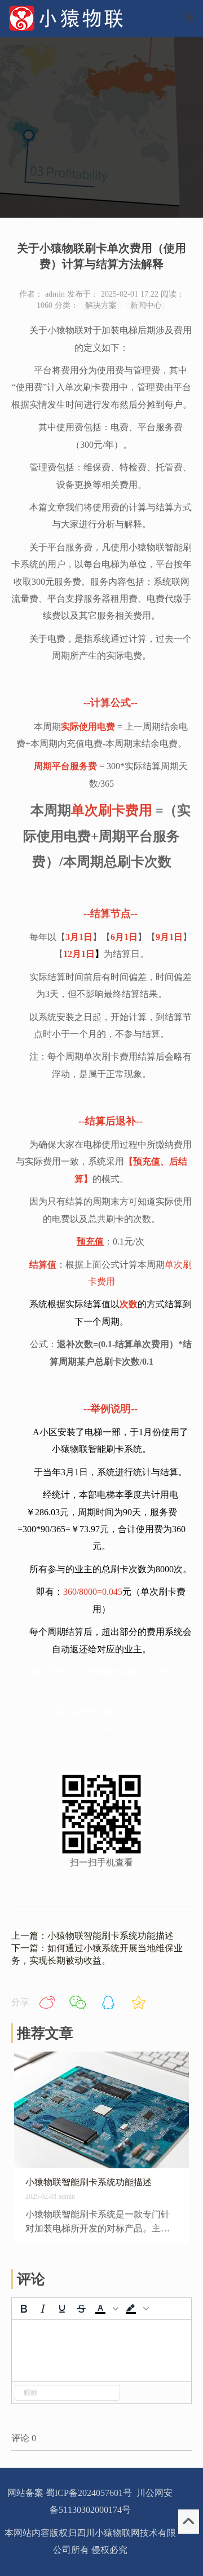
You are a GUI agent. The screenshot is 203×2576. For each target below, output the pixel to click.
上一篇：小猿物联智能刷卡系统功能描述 (92, 1936)
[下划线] (62, 2309)
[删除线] (81, 2309)
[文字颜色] (116, 2309)
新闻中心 (146, 305)
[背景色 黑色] (131, 2309)
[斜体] (43, 2309)
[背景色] (146, 2309)
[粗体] (24, 2309)
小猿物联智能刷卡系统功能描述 (89, 2182)
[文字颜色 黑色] (100, 2309)
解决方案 (101, 305)
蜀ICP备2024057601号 (89, 2493)
